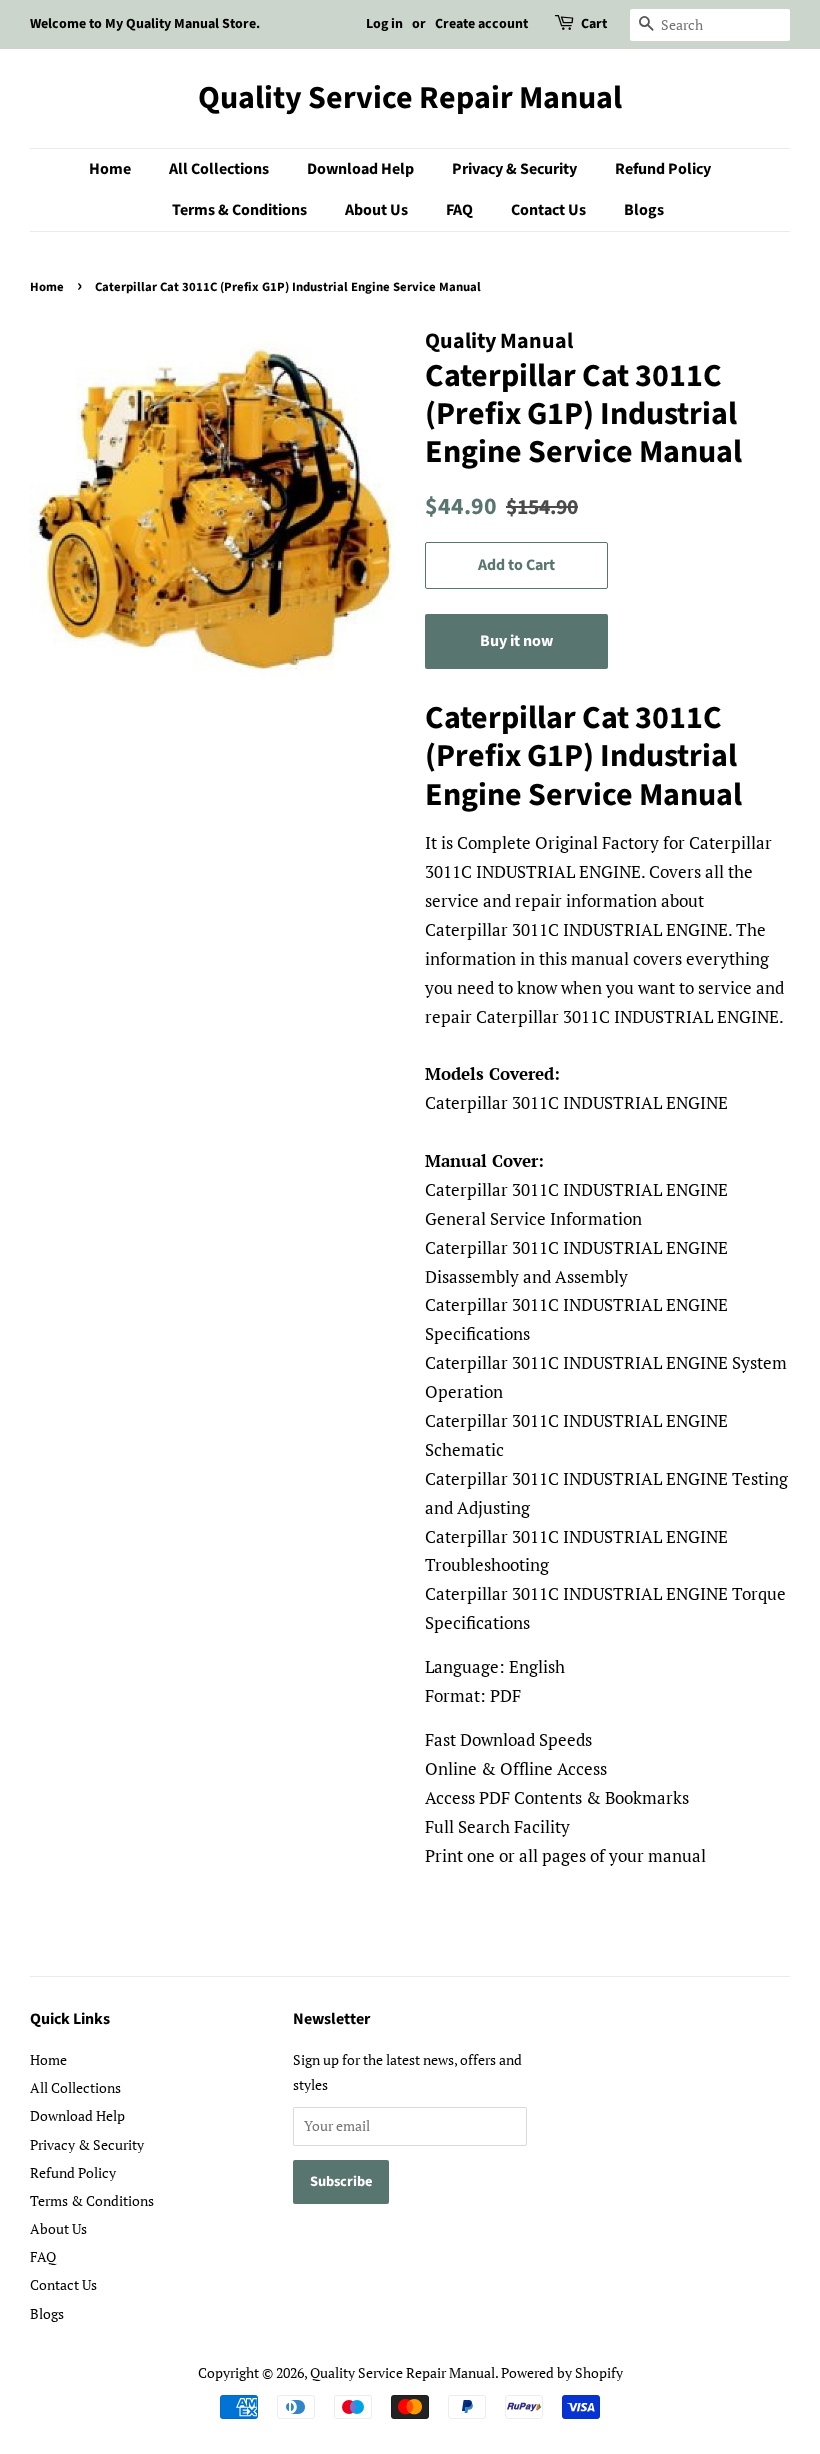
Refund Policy (663, 169)
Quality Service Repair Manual (410, 98)
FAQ (459, 210)
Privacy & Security (514, 169)
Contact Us (548, 210)
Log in (384, 24)
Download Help (360, 169)
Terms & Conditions (239, 210)
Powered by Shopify (562, 2372)
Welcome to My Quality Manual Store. (145, 24)
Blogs (644, 210)
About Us (376, 210)
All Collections (219, 169)
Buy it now (516, 641)
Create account (481, 24)
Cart (594, 24)
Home (110, 169)
